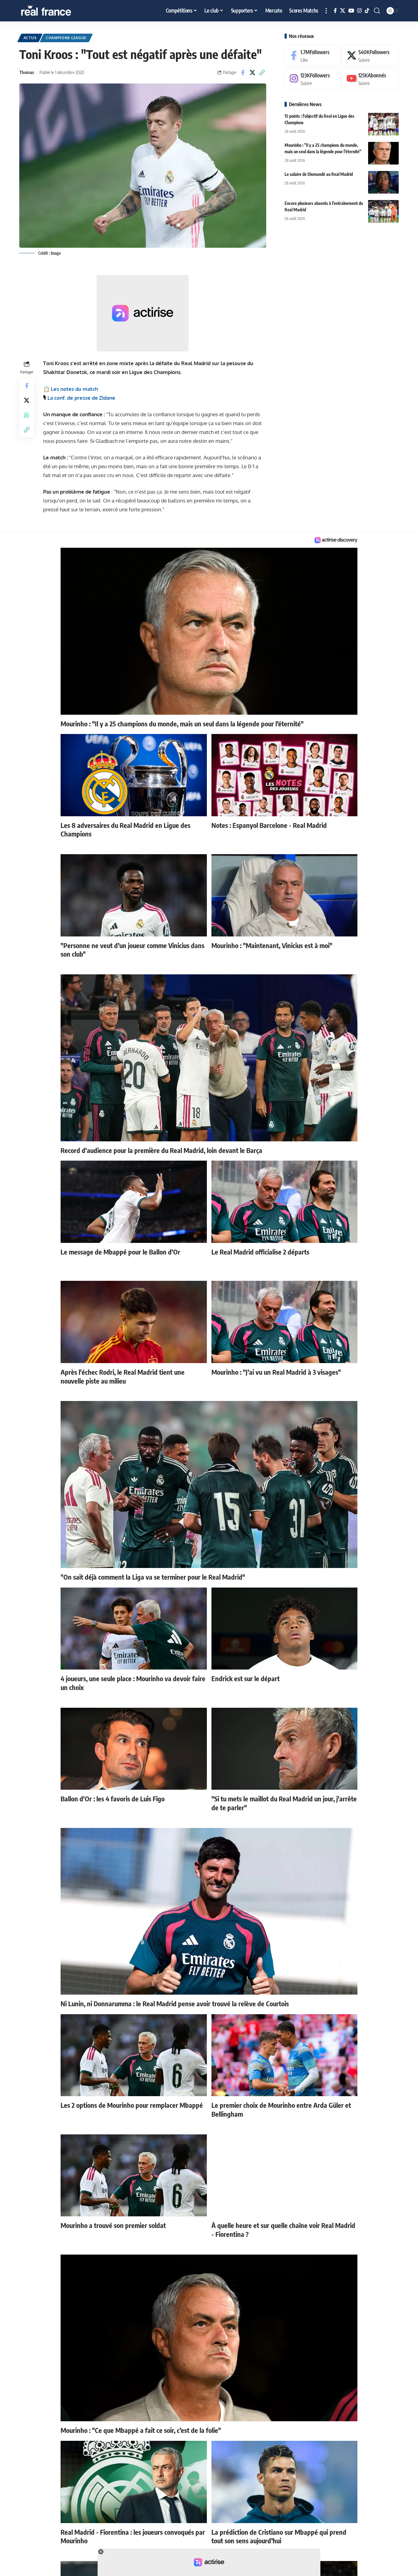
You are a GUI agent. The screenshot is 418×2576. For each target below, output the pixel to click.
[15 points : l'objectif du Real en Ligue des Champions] (383, 124)
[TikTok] (367, 11)
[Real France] (59, 11)
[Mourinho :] (383, 153)
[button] (326, 11)
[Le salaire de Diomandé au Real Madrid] (383, 182)
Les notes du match (74, 389)
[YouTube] (351, 11)
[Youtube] (371, 79)
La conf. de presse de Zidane (81, 398)
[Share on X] (252, 72)
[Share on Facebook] (243, 72)
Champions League (66, 38)
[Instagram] (359, 11)
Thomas (27, 72)
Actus (30, 38)
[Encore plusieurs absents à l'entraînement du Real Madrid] (383, 211)
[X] (343, 11)
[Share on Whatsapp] (27, 415)
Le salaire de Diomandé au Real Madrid (319, 174)
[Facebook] (335, 11)
